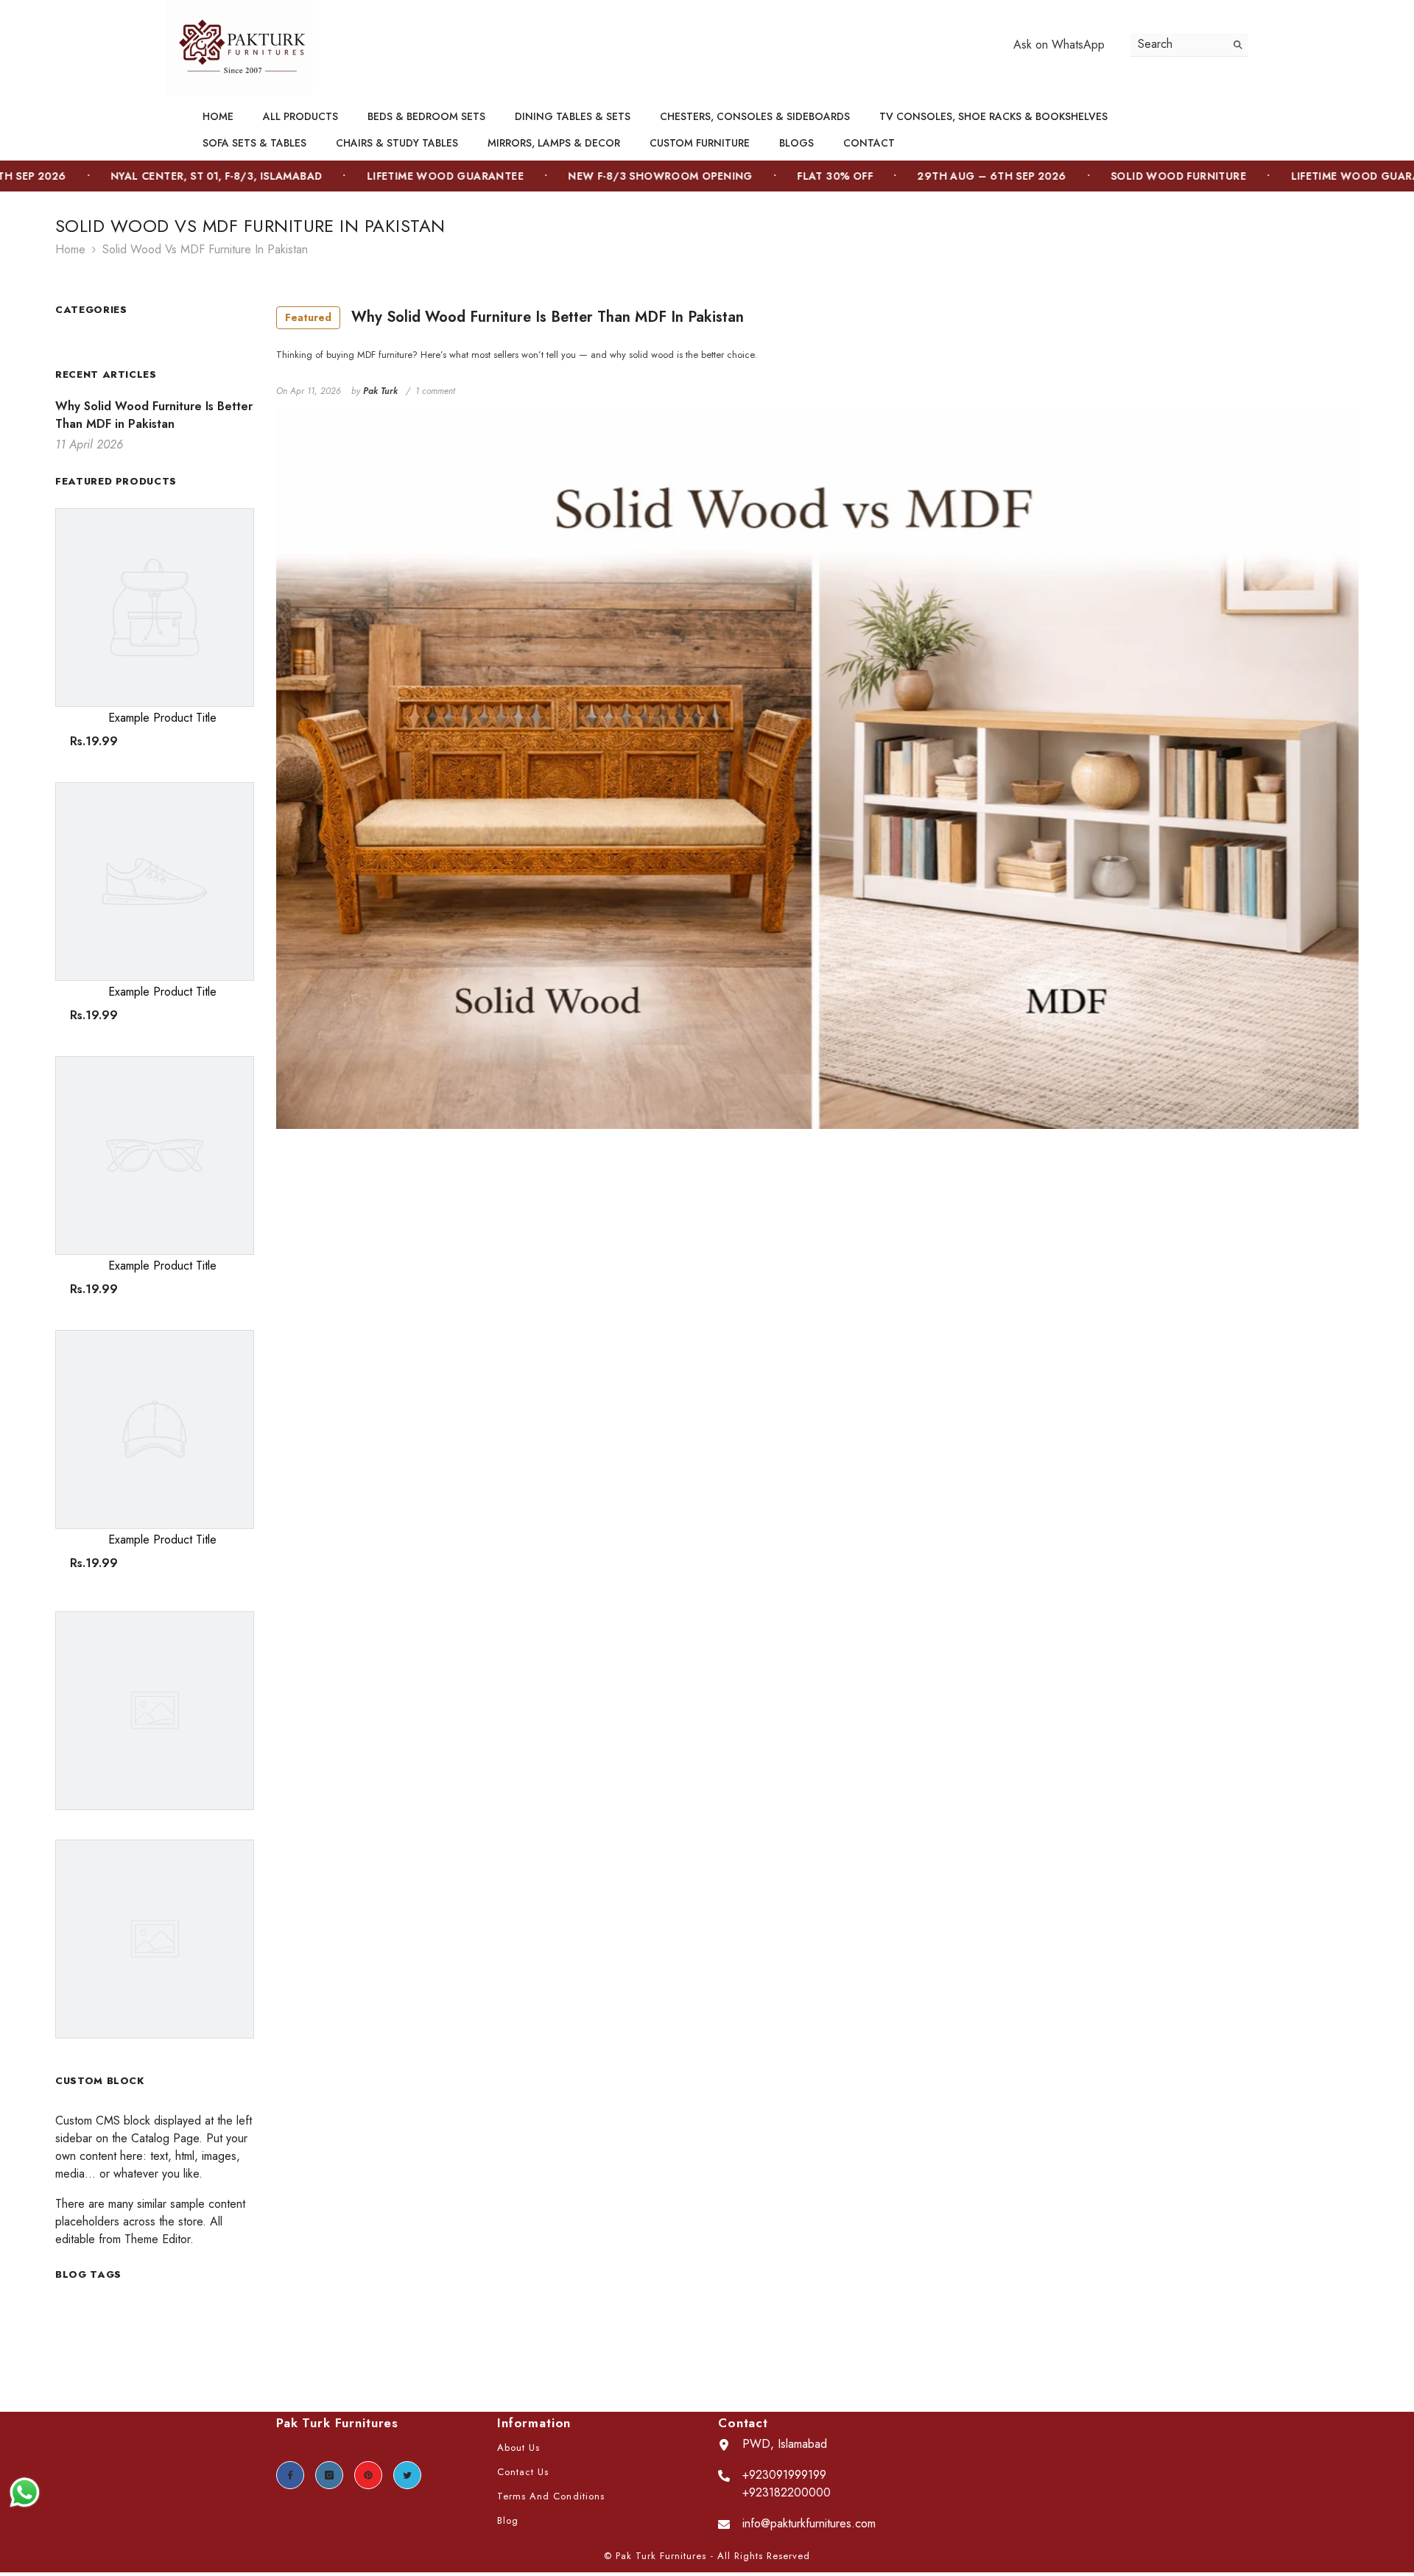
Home (70, 249)
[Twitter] (407, 2475)
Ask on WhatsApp (1059, 45)
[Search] (1189, 45)
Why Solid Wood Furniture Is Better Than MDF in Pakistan (514, 317)
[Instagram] (329, 2475)
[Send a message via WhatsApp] (25, 2492)
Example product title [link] (162, 718)
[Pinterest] (368, 2475)
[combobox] (1178, 45)
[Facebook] (290, 2475)
